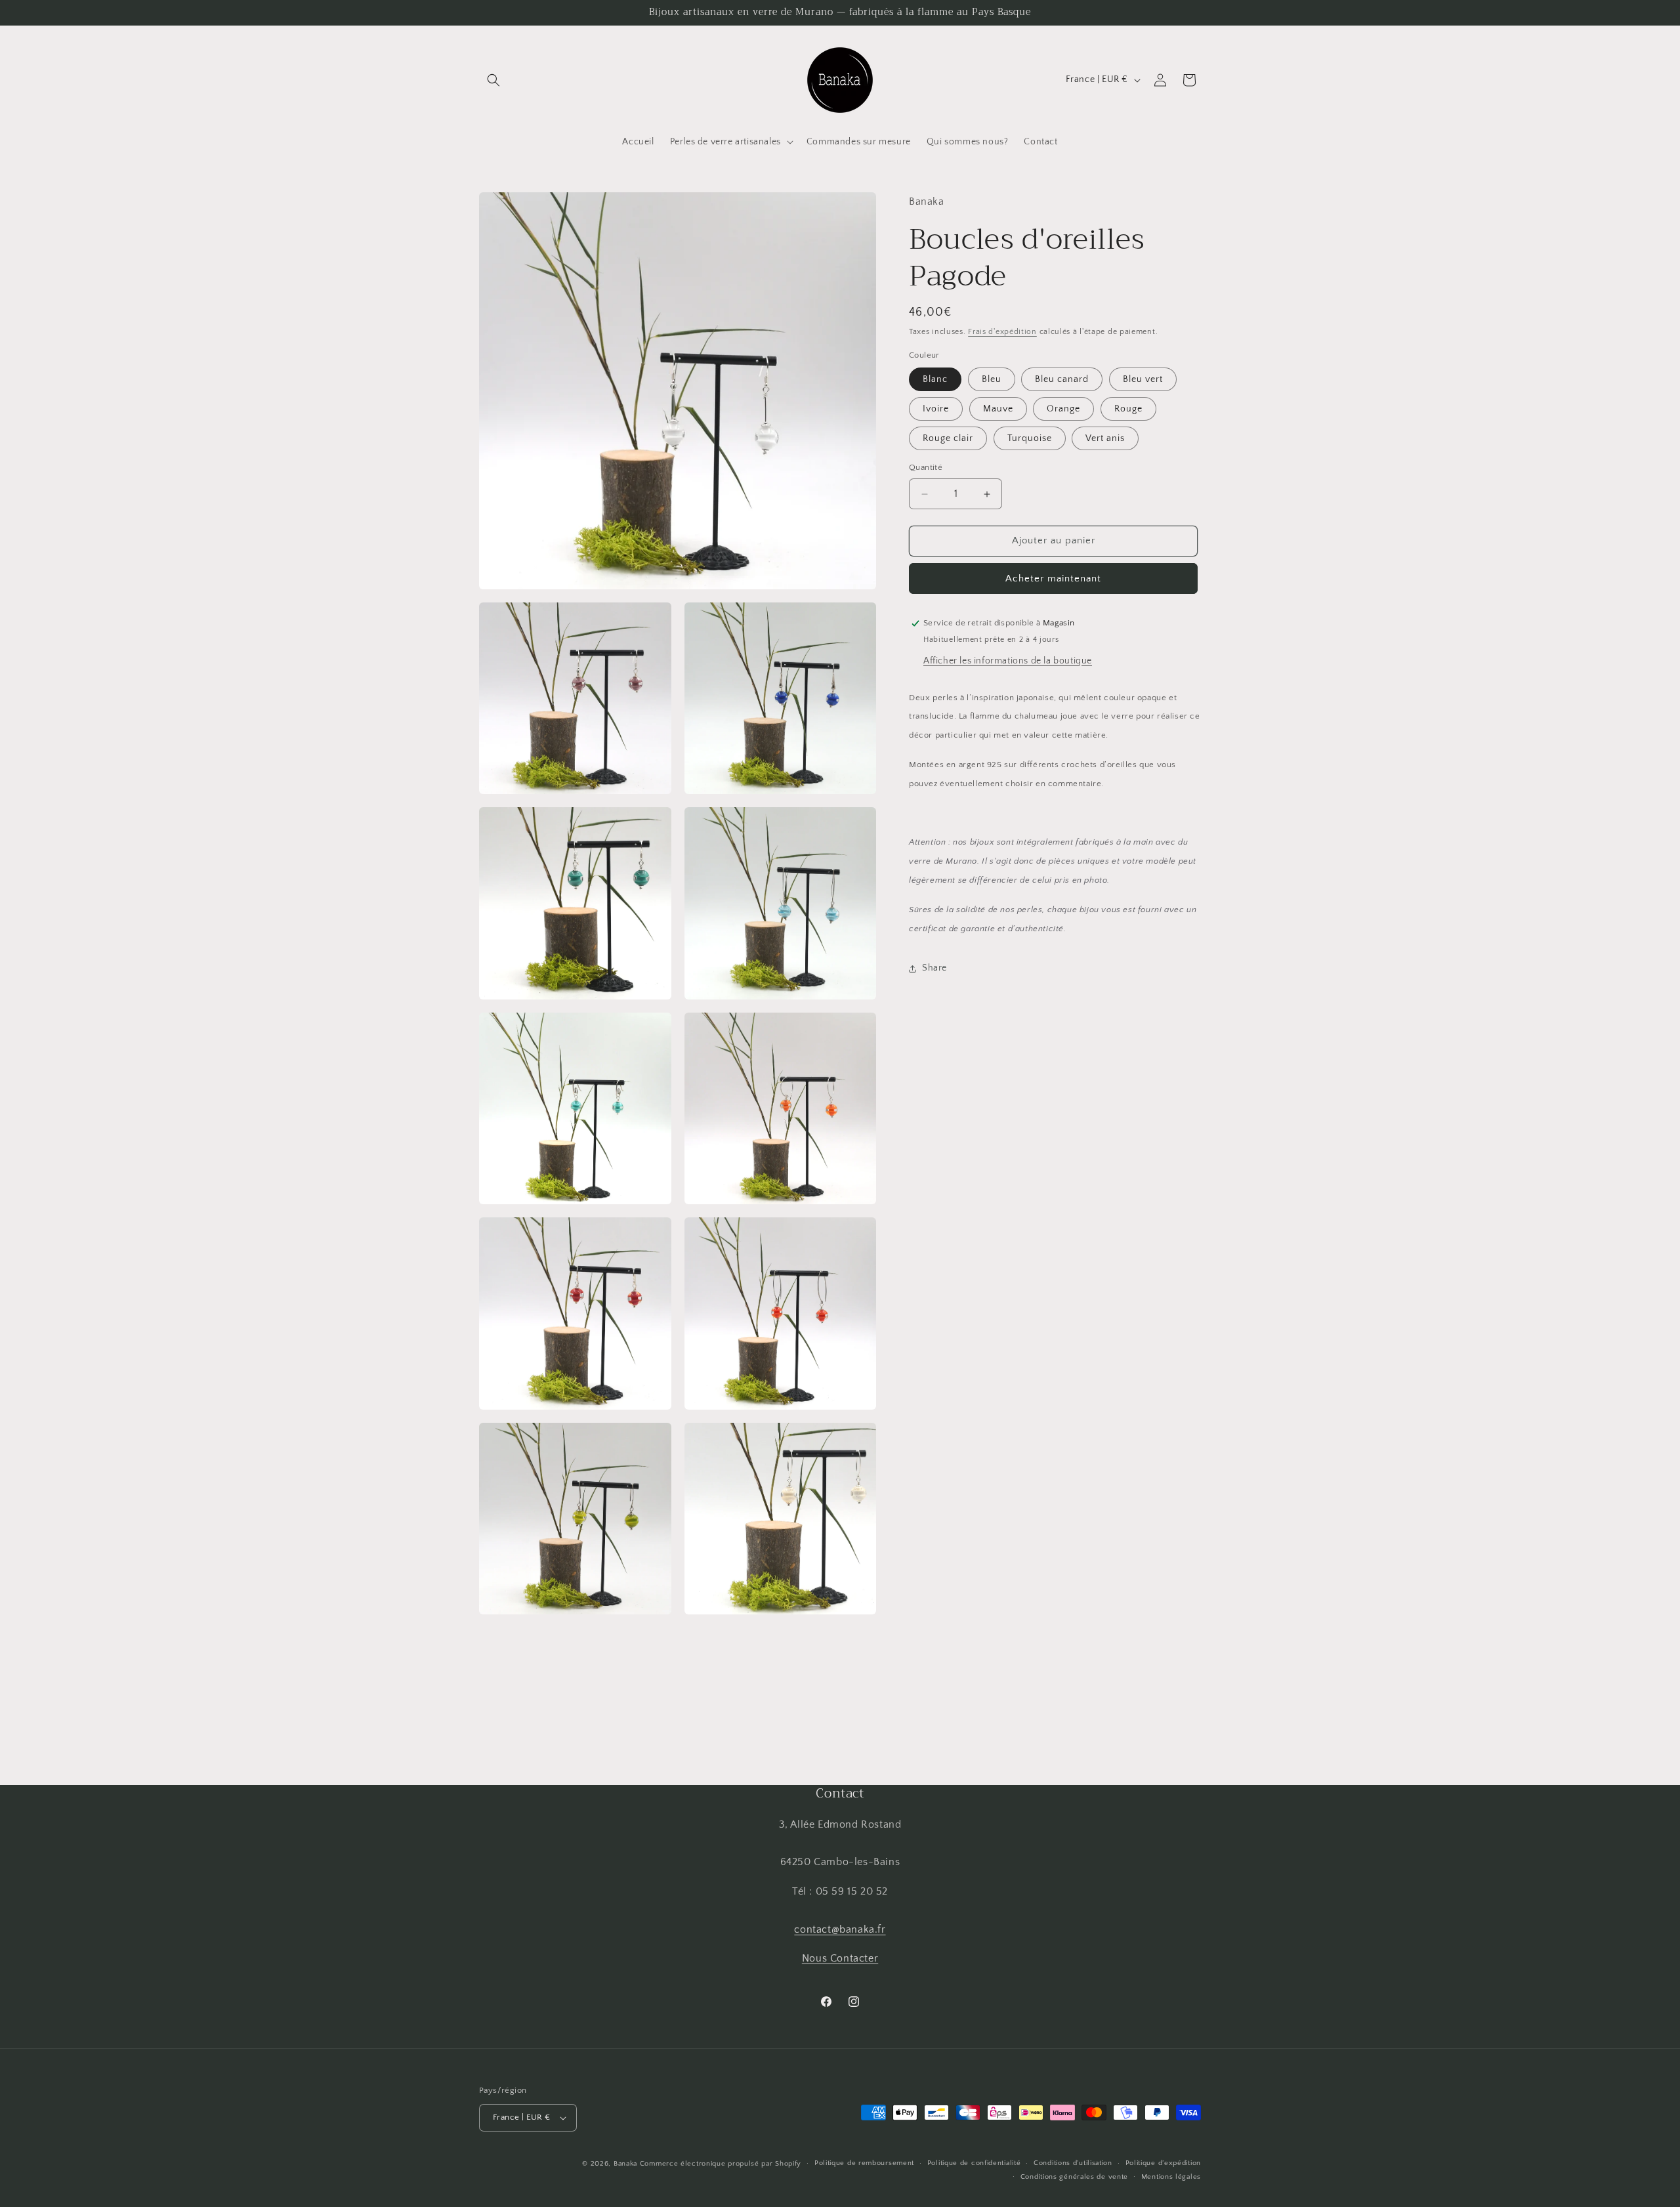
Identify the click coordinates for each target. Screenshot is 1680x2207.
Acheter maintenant (1053, 578)
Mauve (998, 410)
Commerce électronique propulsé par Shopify (721, 2164)
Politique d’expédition (1163, 2163)
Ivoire (936, 410)
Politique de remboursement (864, 2163)
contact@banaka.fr (840, 1929)
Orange (1063, 410)
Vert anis (1105, 439)
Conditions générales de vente (1074, 2177)
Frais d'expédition (1002, 332)
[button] (493, 80)
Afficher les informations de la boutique (1008, 661)
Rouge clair (948, 439)
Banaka (625, 2164)
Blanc (935, 380)
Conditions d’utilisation (1073, 2163)
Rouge (1128, 410)
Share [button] (934, 968)
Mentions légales (1171, 2177)
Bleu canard (1062, 380)
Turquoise (1030, 439)
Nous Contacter (840, 1958)
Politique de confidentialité (974, 2163)
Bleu (992, 380)
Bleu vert (1143, 380)
